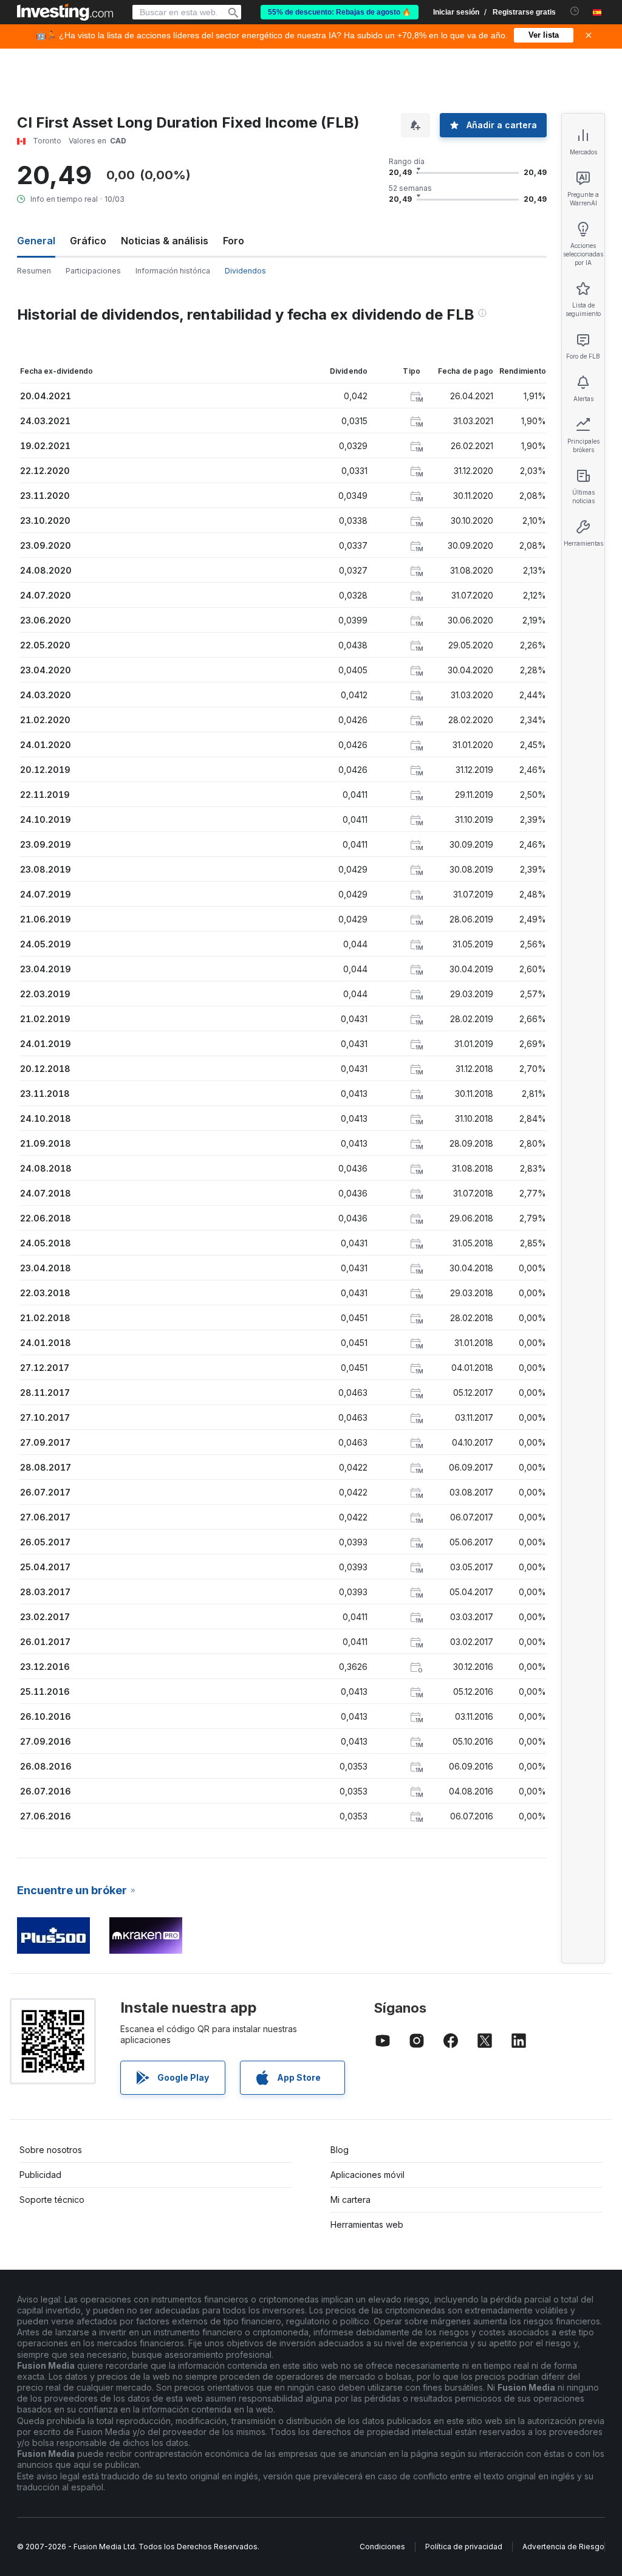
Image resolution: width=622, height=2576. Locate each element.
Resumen (34, 271)
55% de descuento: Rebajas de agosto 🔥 (340, 12)
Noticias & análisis (165, 241)
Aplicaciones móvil (367, 2175)
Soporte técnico (52, 2200)
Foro (234, 241)
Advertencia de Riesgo (563, 2547)
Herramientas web (367, 2224)
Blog (340, 2150)
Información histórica (173, 271)
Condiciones (382, 2547)
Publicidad (40, 2175)
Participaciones (93, 271)
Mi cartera (350, 2200)
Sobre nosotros (51, 2150)
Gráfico (88, 241)
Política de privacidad (464, 2547)
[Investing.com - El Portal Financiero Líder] (65, 12)
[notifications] (575, 11)
